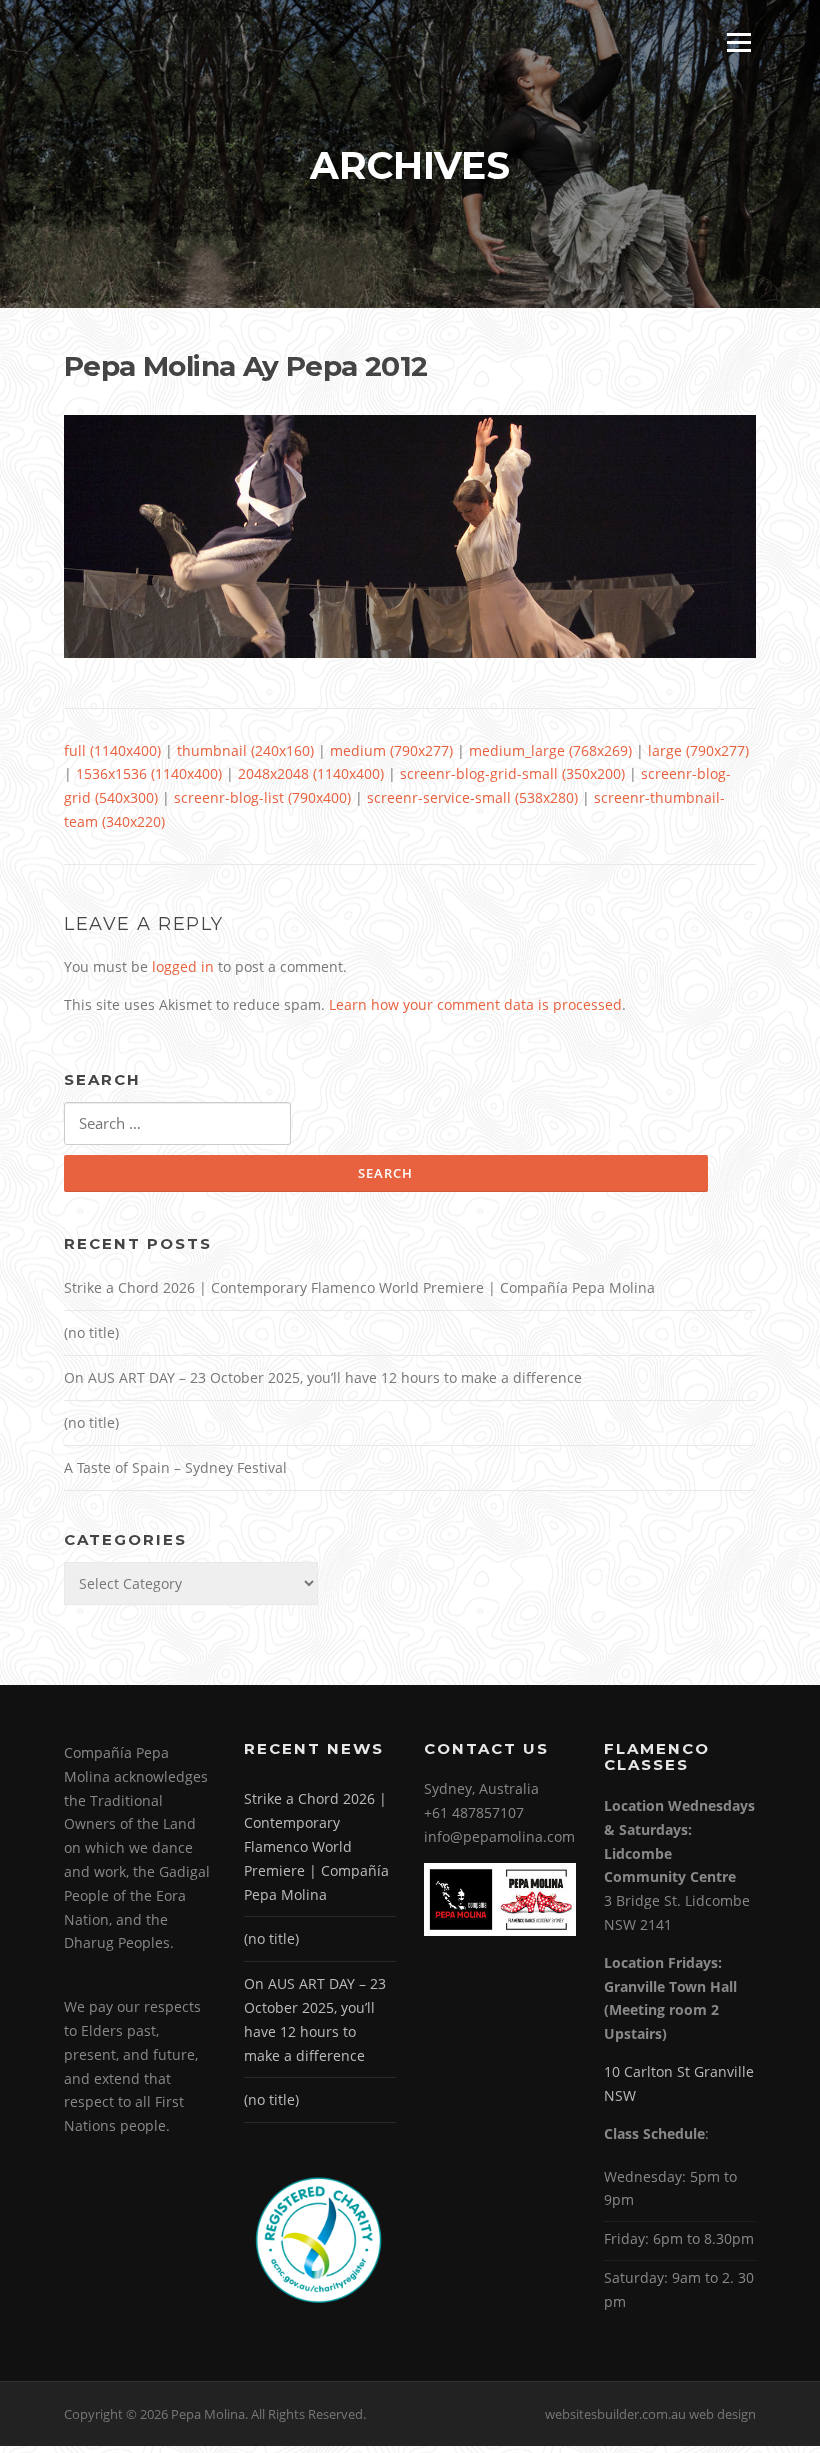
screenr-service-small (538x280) (472, 797)
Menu (738, 42)
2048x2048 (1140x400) (311, 773)
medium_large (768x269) (550, 750)
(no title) (91, 1332)
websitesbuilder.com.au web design (650, 2414)
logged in (183, 966)
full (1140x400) (112, 750)
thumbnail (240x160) (245, 750)
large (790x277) (698, 750)
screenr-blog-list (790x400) (262, 797)
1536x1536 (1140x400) (149, 773)
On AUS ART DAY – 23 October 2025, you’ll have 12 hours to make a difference (323, 1377)
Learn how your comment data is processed (475, 1004)
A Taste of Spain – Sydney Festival (175, 1467)
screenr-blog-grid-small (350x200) (512, 773)
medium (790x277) (391, 750)
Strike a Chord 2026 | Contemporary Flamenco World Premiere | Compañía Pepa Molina (359, 1287)
